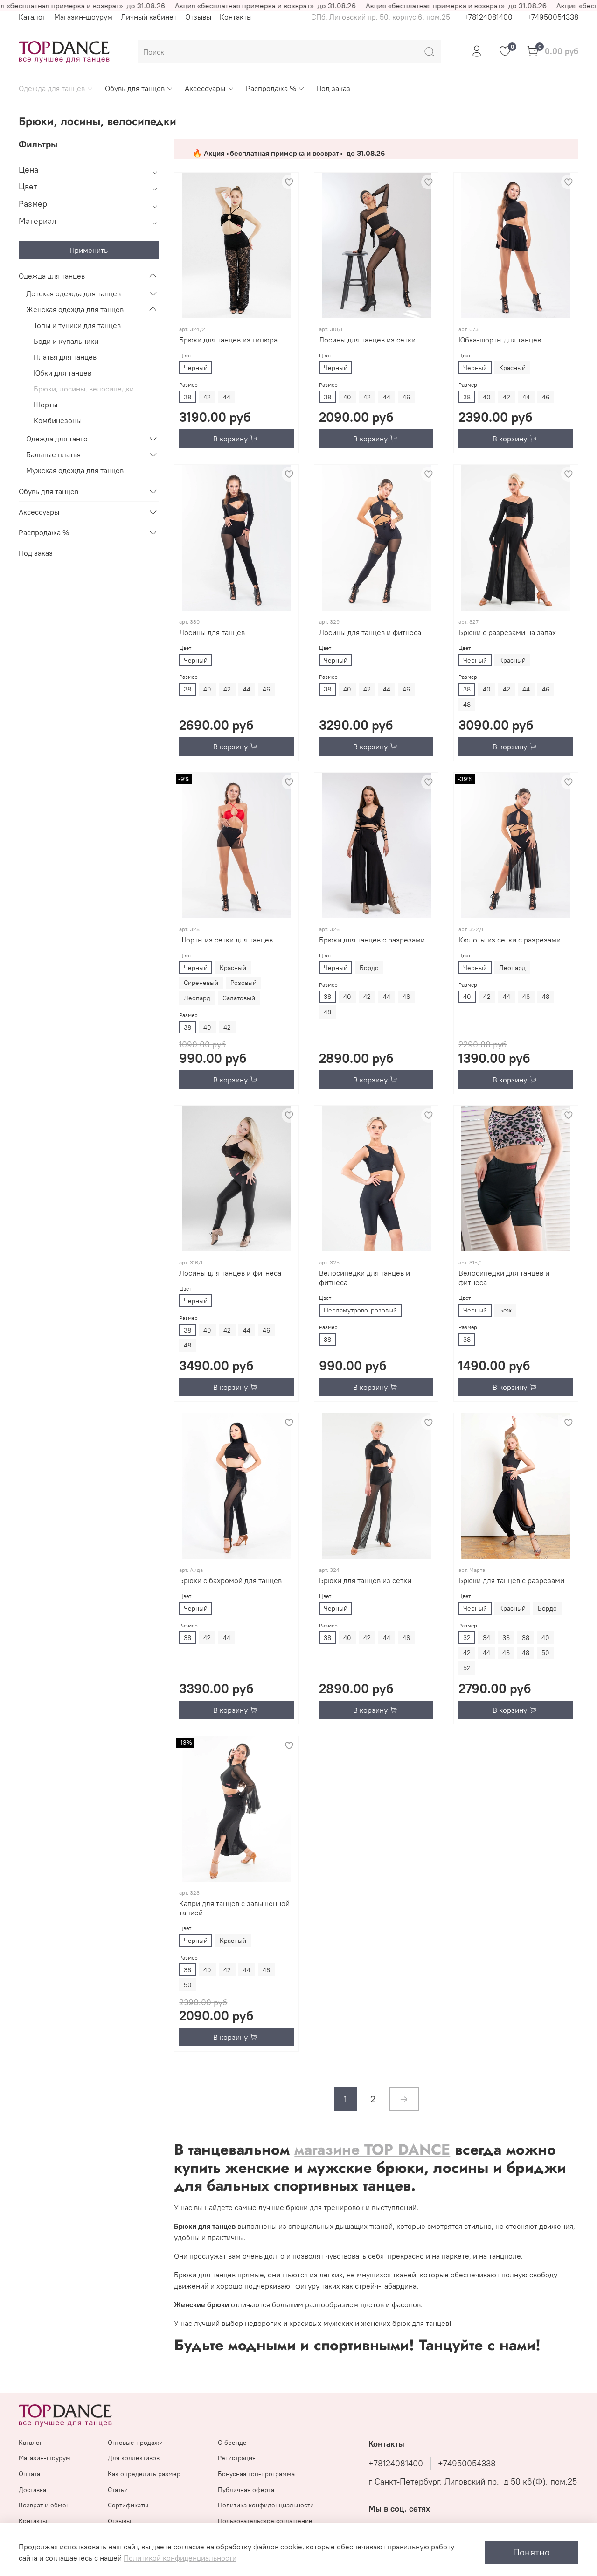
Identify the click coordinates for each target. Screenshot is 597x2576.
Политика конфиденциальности (266, 2505)
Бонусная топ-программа (256, 2474)
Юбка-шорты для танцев (500, 340)
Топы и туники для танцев (77, 325)
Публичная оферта (246, 2490)
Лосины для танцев (212, 632)
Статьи (118, 2490)
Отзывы (198, 17)
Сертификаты (128, 2505)
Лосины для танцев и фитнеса (370, 632)
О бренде (232, 2443)
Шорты (45, 405)
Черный (196, 368)
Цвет (185, 355)
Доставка (32, 2490)
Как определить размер (144, 2474)
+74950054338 (553, 17)
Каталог (32, 17)
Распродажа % (271, 88)
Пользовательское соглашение (265, 2521)
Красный (512, 368)
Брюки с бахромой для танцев (230, 1580)
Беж (505, 1310)
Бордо (369, 968)
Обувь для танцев (135, 88)
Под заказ (333, 88)
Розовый (243, 983)
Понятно (531, 2552)
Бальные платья (53, 454)
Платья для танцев (65, 357)
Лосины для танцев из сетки (367, 340)
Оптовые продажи (135, 2443)
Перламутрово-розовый (360, 1310)
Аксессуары (205, 88)
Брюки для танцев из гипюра (228, 340)
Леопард (197, 998)
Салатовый (239, 998)
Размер (188, 385)
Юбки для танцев (62, 373)
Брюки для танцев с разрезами (372, 940)
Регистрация (237, 2458)
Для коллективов (134, 2458)
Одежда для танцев (52, 88)
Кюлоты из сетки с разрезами (510, 940)
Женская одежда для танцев (75, 309)
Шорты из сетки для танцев (226, 940)
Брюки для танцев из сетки (365, 1580)
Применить (89, 250)
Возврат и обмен (44, 2505)
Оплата (29, 2474)
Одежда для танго (57, 439)
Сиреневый (201, 983)
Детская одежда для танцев (73, 293)
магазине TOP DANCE (372, 2150)
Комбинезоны (58, 420)
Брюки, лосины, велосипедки (84, 389)
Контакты (236, 17)
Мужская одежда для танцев (75, 470)
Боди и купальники (66, 341)
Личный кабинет (149, 17)
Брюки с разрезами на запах (507, 632)
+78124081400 (488, 17)
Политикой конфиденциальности (180, 2558)
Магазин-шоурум (83, 17)
